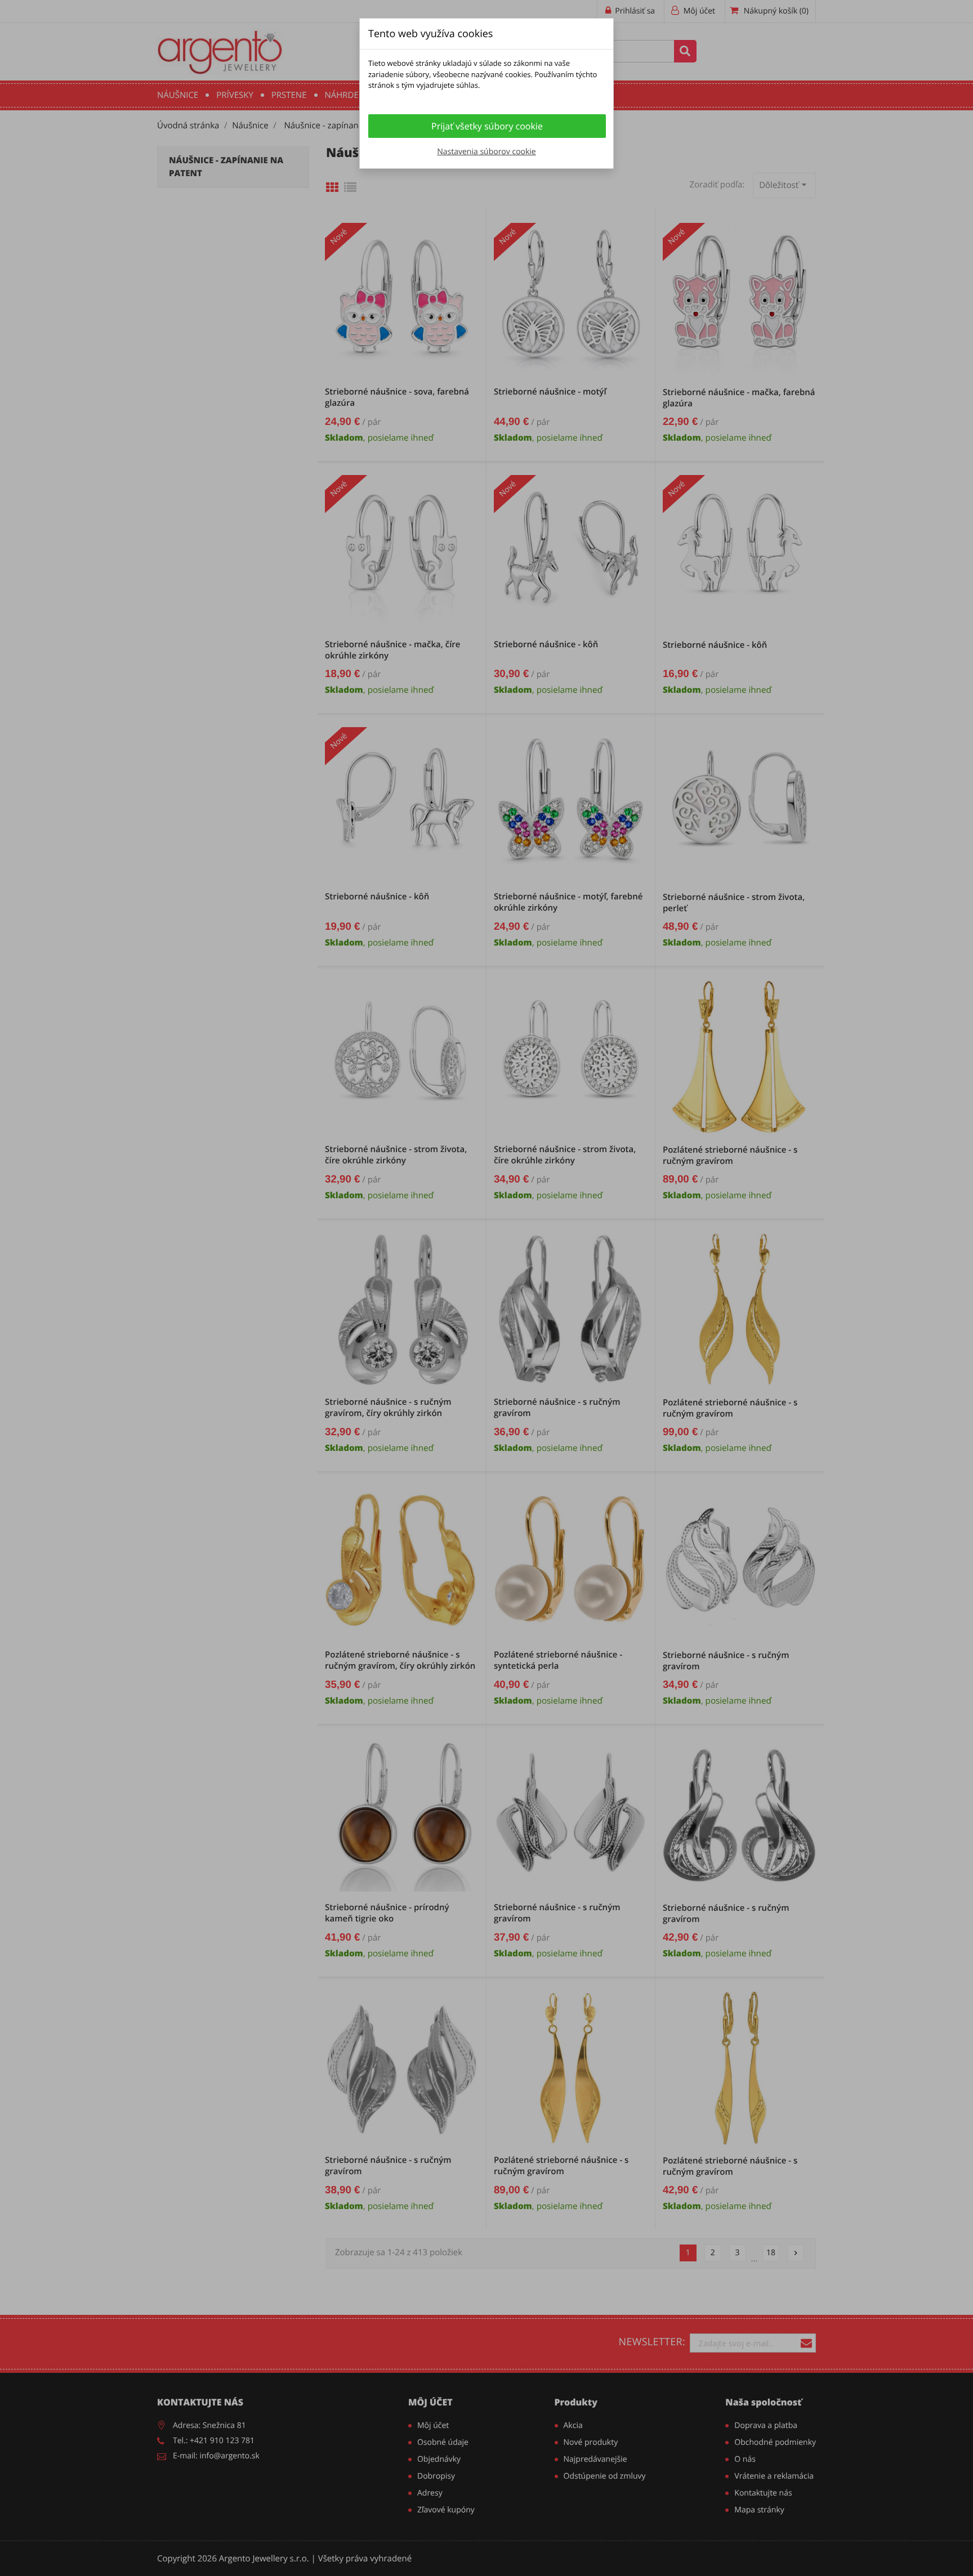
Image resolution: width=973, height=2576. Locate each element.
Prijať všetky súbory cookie (487, 126)
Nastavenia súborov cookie (486, 152)
